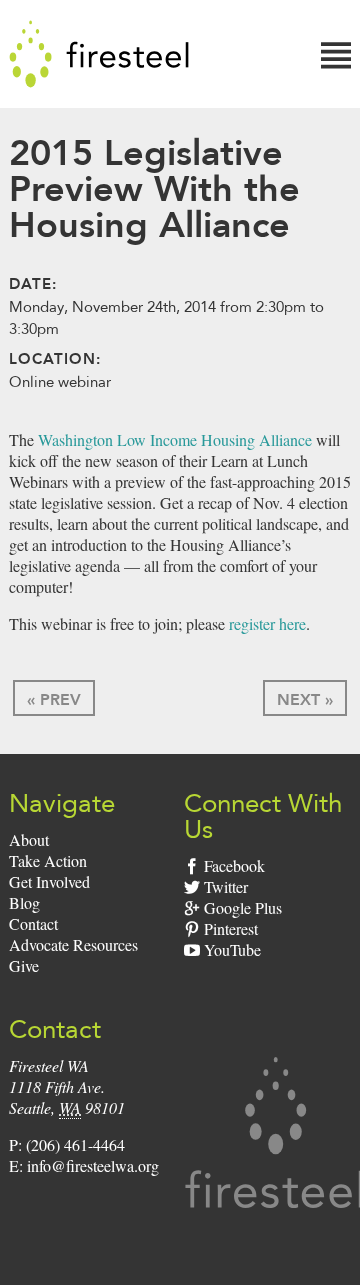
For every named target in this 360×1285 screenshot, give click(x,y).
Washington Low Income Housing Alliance (175, 439)
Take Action (48, 860)
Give (24, 965)
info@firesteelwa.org (93, 1165)
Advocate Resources (73, 944)
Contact (33, 923)
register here (267, 623)
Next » (305, 699)
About (29, 839)
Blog (24, 902)
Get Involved (49, 881)
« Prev (54, 699)
